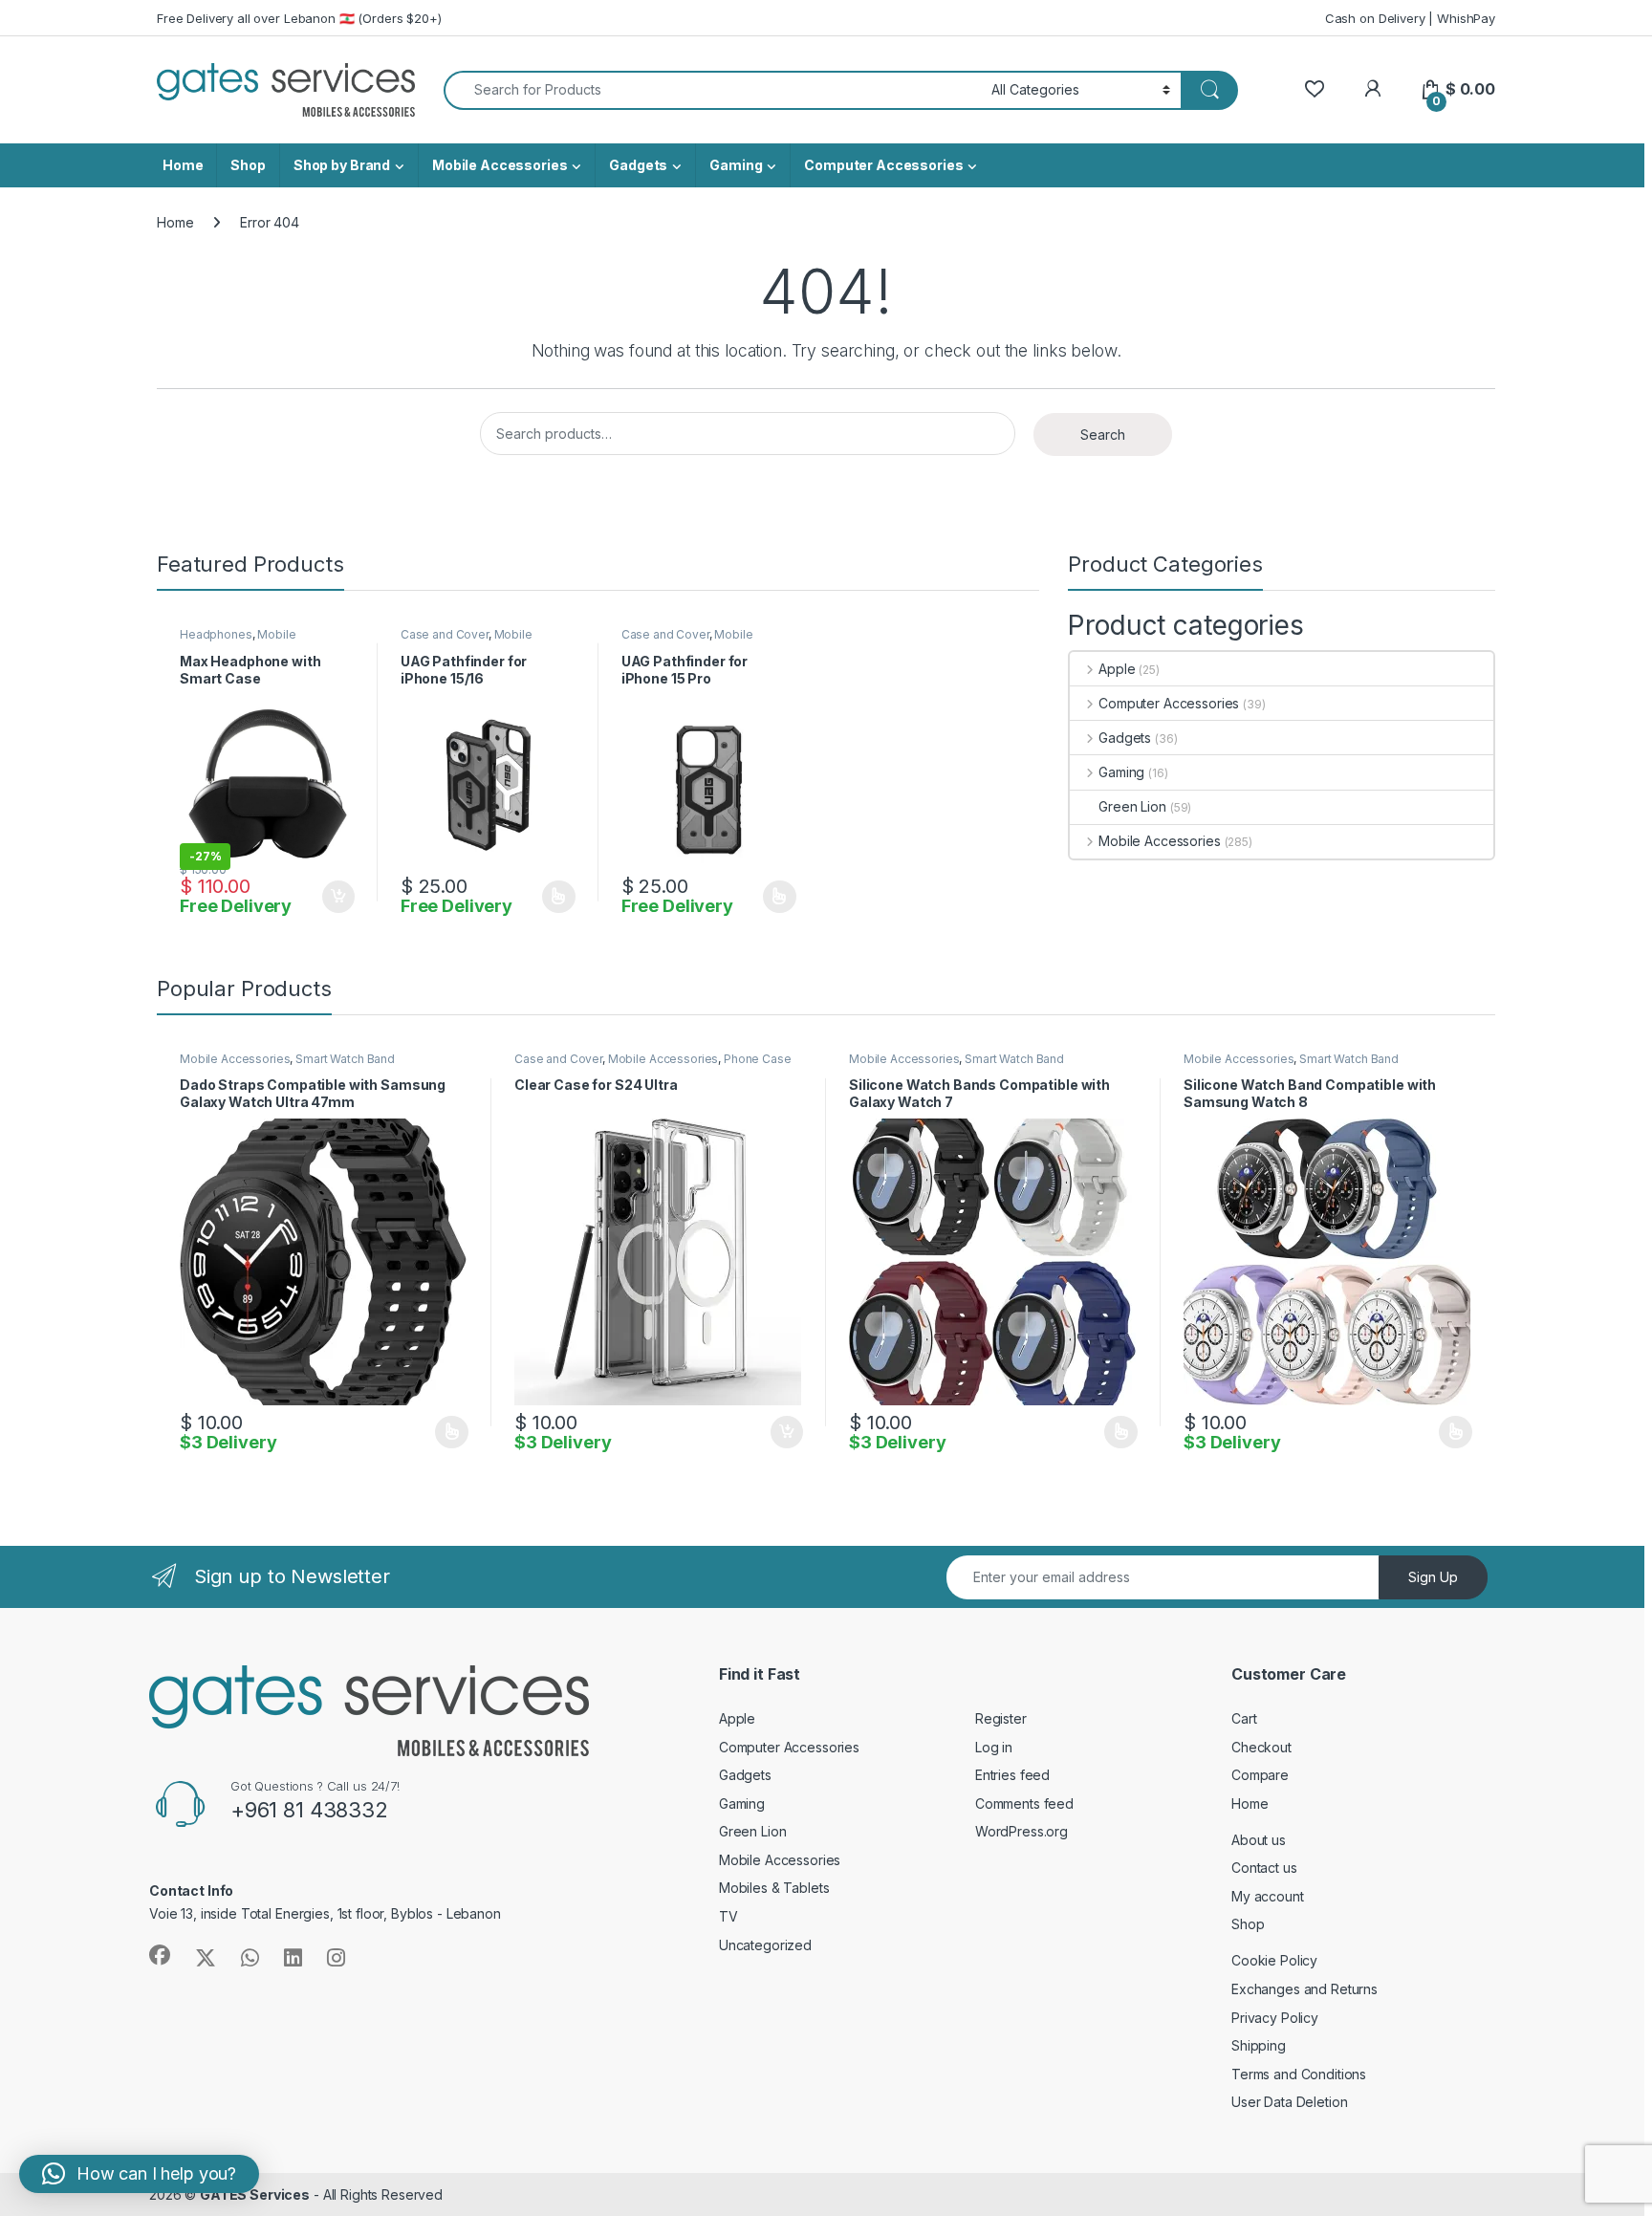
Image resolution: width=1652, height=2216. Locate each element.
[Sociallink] (160, 1955)
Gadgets (638, 165)
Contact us (1264, 1868)
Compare (1260, 1775)
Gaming (736, 165)
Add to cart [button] (338, 897)
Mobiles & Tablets (774, 1888)
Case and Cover (445, 634)
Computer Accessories (883, 165)
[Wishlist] (1314, 89)
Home (183, 165)
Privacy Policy (1275, 2018)
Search (1103, 435)
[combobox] (712, 90)
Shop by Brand (342, 165)
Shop (248, 165)
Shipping (1259, 2045)
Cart (1244, 1718)
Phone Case (758, 1059)
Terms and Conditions (1299, 2074)
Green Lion (1132, 806)
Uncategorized (765, 1945)
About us (1259, 1840)
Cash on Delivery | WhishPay (1410, 18)
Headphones (216, 634)
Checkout (1261, 1747)
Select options (553, 897)
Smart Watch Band (345, 1059)
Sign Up (1433, 1577)
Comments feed (1024, 1803)
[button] (139, 2174)
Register (1001, 1718)
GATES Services (255, 2194)
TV (728, 1916)
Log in (994, 1747)
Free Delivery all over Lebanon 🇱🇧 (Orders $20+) (299, 18)
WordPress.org (1022, 1831)
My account (1268, 1896)
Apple (1117, 669)
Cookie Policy (1274, 1960)
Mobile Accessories (500, 165)
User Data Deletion (1289, 2102)
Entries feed (1012, 1775)
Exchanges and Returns (1304, 1989)
